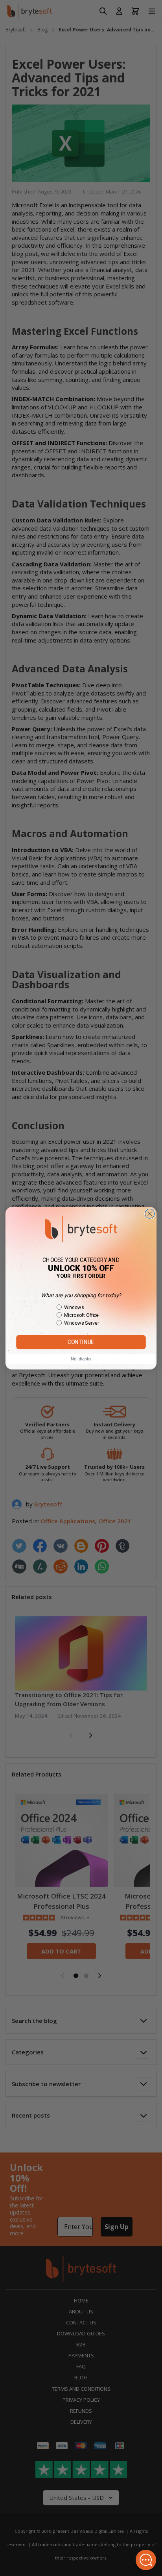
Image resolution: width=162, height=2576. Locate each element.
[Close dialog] (150, 1214)
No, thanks (81, 1359)
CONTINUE (81, 1342)
